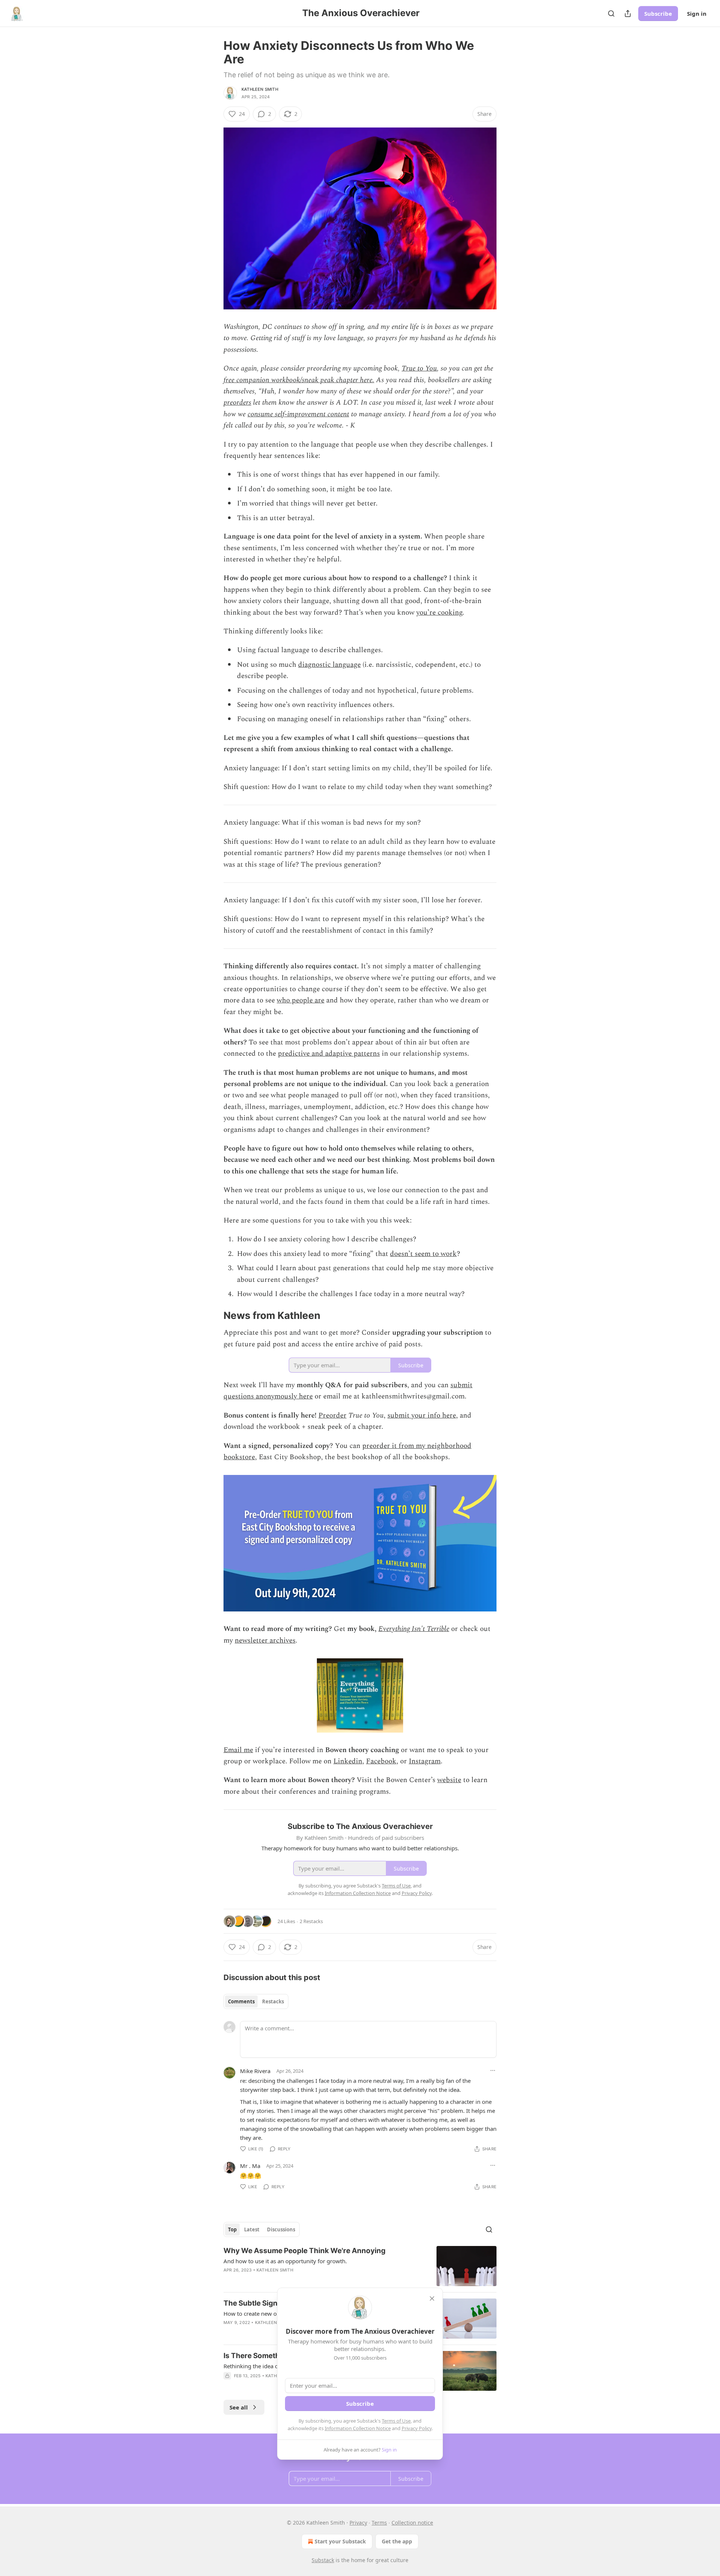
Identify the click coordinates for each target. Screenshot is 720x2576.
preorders (237, 403)
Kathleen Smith (260, 89)
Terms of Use (396, 2421)
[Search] (611, 14)
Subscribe (658, 14)
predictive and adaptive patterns (329, 1054)
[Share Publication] (628, 14)
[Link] (213, 1316)
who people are (301, 1000)
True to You (419, 368)
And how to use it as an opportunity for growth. (285, 2261)
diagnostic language (329, 665)
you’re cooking (439, 613)
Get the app (397, 2541)
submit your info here (422, 1416)
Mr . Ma (250, 2166)
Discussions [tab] (281, 2229)
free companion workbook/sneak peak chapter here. (299, 380)
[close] (432, 2298)
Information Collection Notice (358, 2428)
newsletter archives (265, 1641)
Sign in (697, 14)
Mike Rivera (255, 2071)
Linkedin (348, 1761)
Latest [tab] (252, 2229)
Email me (238, 1750)
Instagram (425, 1761)
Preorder (332, 1416)
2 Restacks (311, 1921)
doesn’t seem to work (423, 1254)
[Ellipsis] (493, 2070)
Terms (379, 2523)
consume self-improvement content (298, 414)
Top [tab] (232, 2229)
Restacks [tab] (273, 2001)
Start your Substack (340, 2541)
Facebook (381, 1761)
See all (239, 2407)
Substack (323, 2560)
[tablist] (256, 2001)
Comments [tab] (241, 2001)
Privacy (358, 2523)
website (449, 1780)
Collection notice (412, 2523)
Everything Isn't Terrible (414, 1629)
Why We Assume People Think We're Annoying (304, 2251)
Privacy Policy (417, 2428)
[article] (360, 2266)
